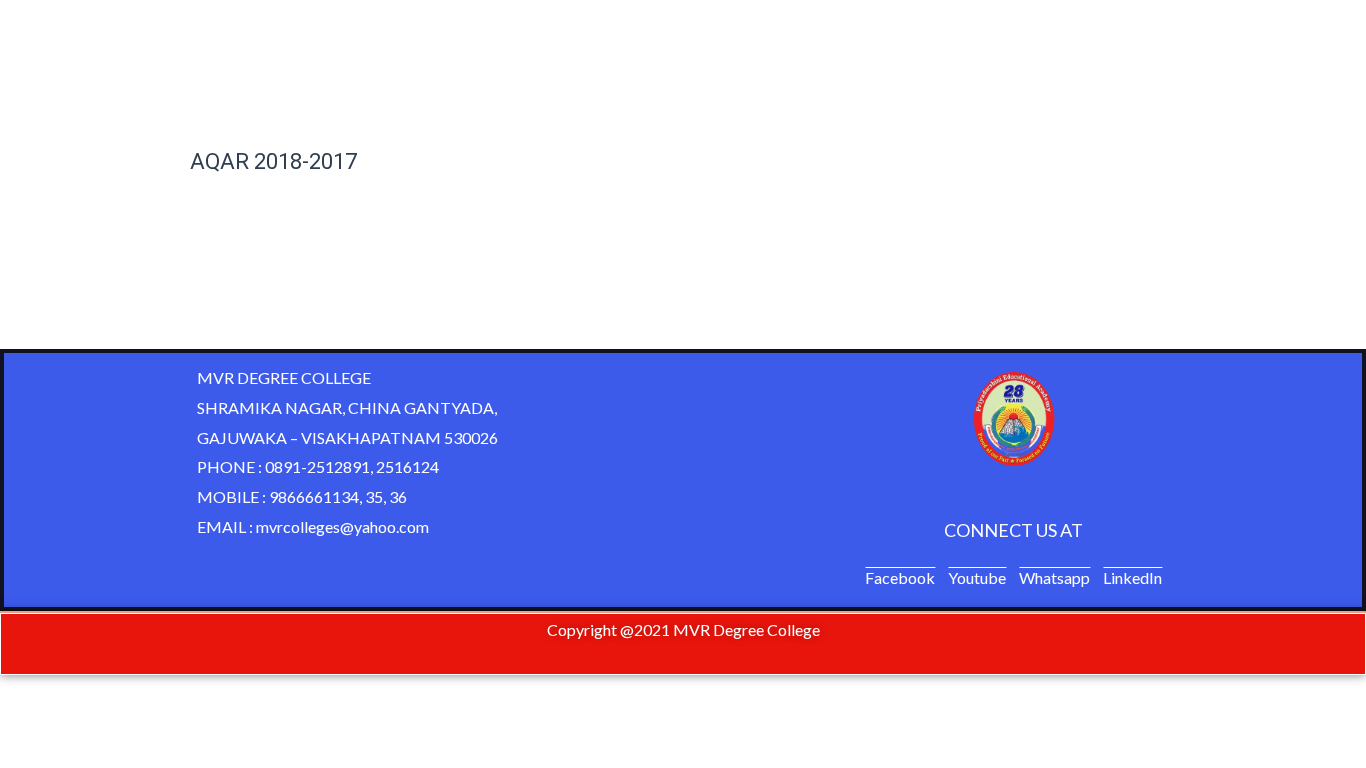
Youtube (977, 577)
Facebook (900, 577)
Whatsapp (1054, 577)
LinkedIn (1132, 577)
